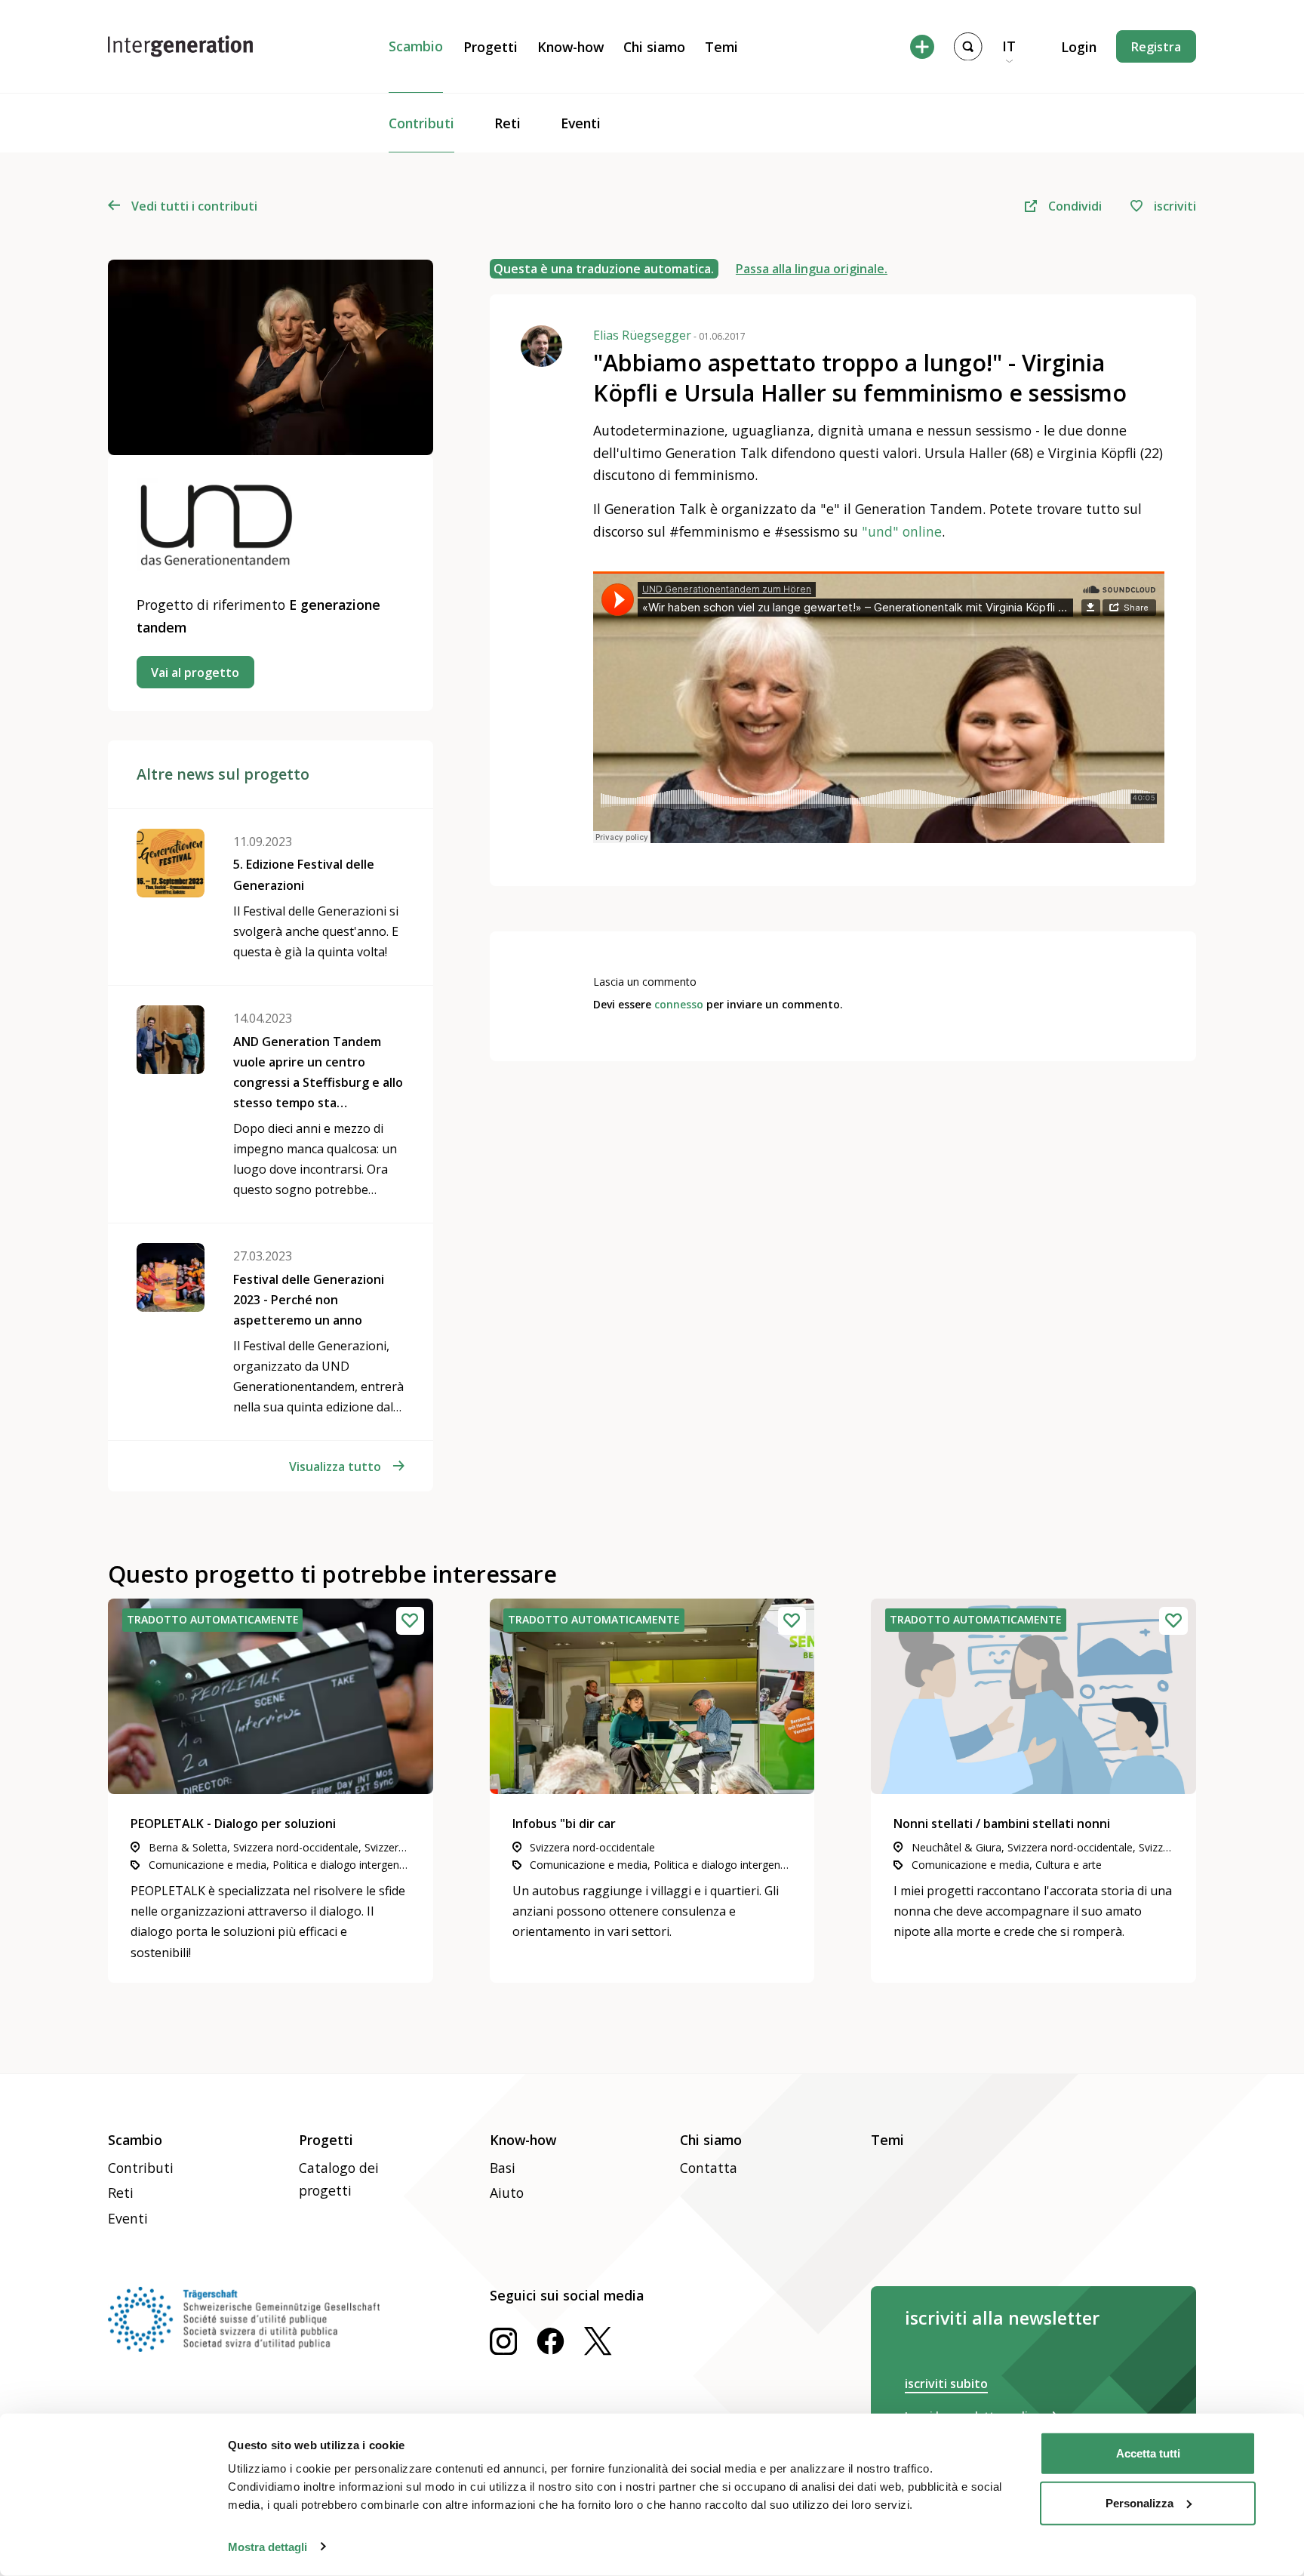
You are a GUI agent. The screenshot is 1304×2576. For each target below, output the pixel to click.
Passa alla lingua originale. (812, 269)
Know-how (570, 47)
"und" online (902, 531)
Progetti (491, 47)
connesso (679, 1004)
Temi (721, 47)
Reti (507, 123)
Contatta (709, 2168)
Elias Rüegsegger (669, 335)
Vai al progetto (195, 672)
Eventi (581, 123)
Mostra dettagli (268, 2546)
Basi (503, 2168)
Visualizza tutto (335, 1467)
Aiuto (507, 2193)
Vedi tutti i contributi (194, 206)
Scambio (416, 46)
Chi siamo (654, 47)
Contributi (421, 123)
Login (1079, 47)
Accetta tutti (1148, 2453)
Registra (1156, 47)
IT (1009, 46)
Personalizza (1139, 2502)
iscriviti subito (946, 2384)
